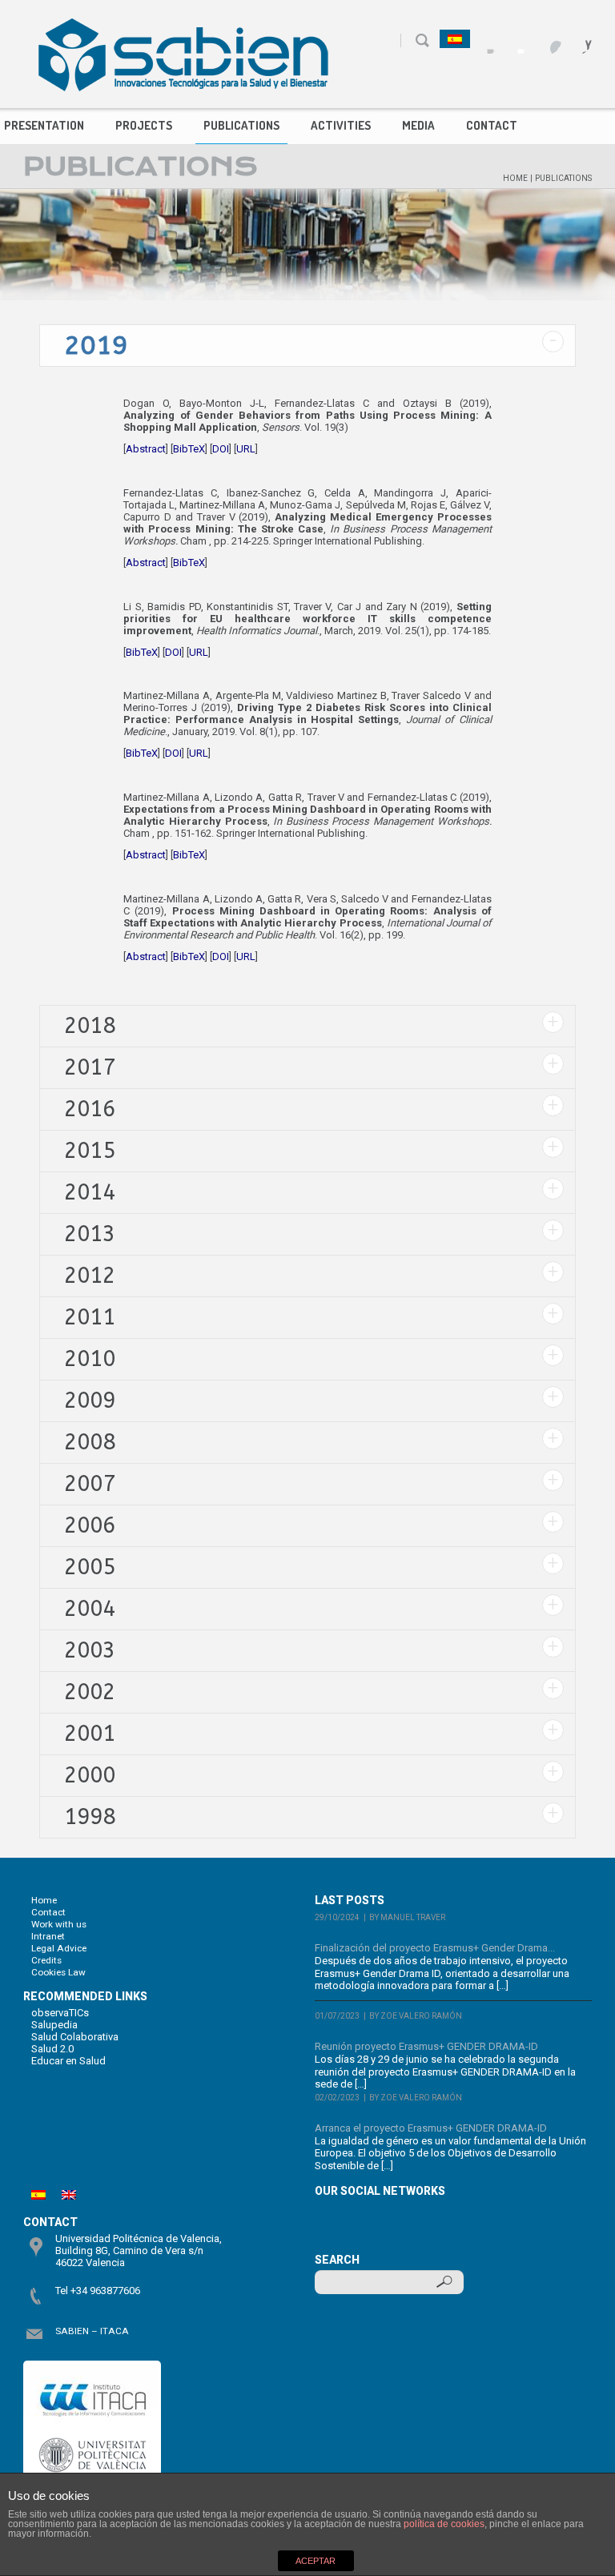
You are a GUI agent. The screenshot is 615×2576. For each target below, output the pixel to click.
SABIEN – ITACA (92, 2331)
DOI (221, 449)
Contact (492, 125)
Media (418, 125)
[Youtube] (547, 40)
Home (515, 178)
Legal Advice (59, 1948)
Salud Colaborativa (75, 2037)
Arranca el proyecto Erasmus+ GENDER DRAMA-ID (431, 2128)
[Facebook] (486, 40)
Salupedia (54, 2025)
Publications (241, 125)
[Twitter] (517, 40)
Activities (341, 125)
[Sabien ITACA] (183, 54)
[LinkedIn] (578, 40)
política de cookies (444, 2524)
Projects (144, 125)
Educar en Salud (68, 2061)
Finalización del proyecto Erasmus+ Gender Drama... (435, 1948)
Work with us (59, 1924)
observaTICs (60, 2013)
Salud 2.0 (52, 2049)
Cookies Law (58, 1972)
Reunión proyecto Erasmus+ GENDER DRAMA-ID (426, 2046)
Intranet (48, 1936)
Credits (46, 1960)
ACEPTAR (316, 2561)
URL (246, 449)
